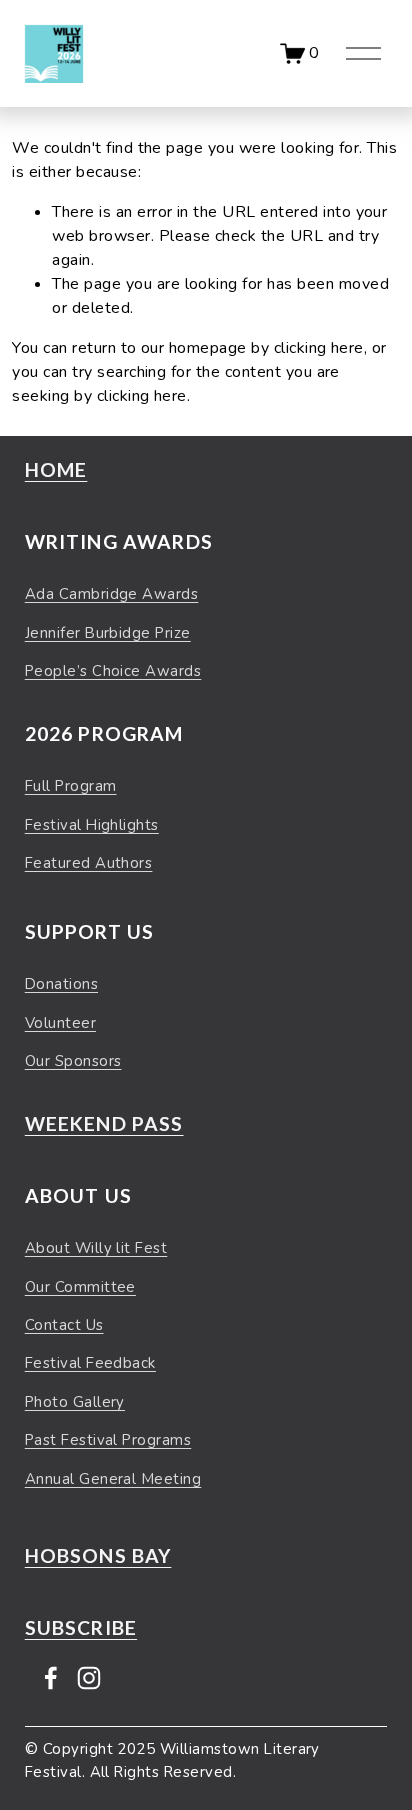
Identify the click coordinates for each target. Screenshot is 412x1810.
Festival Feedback (90, 1363)
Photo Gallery (75, 1402)
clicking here (319, 348)
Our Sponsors (73, 1061)
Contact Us (64, 1325)
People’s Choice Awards (113, 671)
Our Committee (80, 1287)
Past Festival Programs (108, 1440)
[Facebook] (51, 1678)
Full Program (71, 786)
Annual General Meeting (113, 1479)
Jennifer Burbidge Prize (108, 633)
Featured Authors (89, 863)
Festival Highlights (92, 825)
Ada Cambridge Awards (112, 594)
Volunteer (60, 1023)
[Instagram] (89, 1678)
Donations (61, 984)
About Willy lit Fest (96, 1248)
